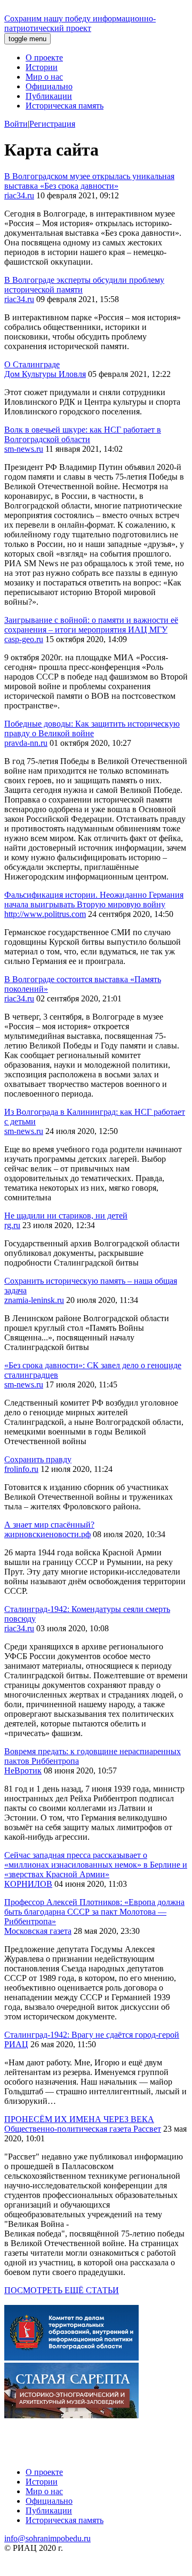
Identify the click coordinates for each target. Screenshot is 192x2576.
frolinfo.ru (21, 1469)
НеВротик (23, 1771)
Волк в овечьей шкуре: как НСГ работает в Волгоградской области (83, 434)
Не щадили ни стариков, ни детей (66, 1216)
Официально (49, 86)
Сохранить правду (38, 1459)
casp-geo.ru (24, 639)
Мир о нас (44, 77)
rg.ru (12, 1225)
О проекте (44, 57)
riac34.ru (19, 195)
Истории (42, 67)
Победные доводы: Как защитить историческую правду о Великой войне (92, 728)
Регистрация (52, 124)
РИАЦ (16, 2044)
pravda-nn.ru (26, 743)
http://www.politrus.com (45, 914)
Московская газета (38, 1931)
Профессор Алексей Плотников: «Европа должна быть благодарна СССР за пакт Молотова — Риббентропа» (94, 1912)
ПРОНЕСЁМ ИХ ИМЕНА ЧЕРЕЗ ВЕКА (79, 2119)
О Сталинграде (32, 364)
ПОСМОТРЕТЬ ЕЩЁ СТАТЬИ (62, 2290)
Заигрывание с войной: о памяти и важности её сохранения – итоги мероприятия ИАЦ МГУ (91, 625)
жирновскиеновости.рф (47, 1534)
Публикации (49, 96)
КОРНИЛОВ (28, 1884)
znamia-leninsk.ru (34, 1300)
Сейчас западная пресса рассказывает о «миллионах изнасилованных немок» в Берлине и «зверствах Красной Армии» (96, 1865)
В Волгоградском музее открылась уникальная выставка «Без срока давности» (89, 181)
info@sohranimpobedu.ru (47, 2538)
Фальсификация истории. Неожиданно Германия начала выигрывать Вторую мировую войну (94, 900)
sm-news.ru (24, 449)
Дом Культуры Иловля (45, 374)
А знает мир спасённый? (49, 1525)
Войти (16, 124)
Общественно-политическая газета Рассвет (83, 2129)
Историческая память (65, 106)
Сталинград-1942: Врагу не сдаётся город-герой (92, 2035)
